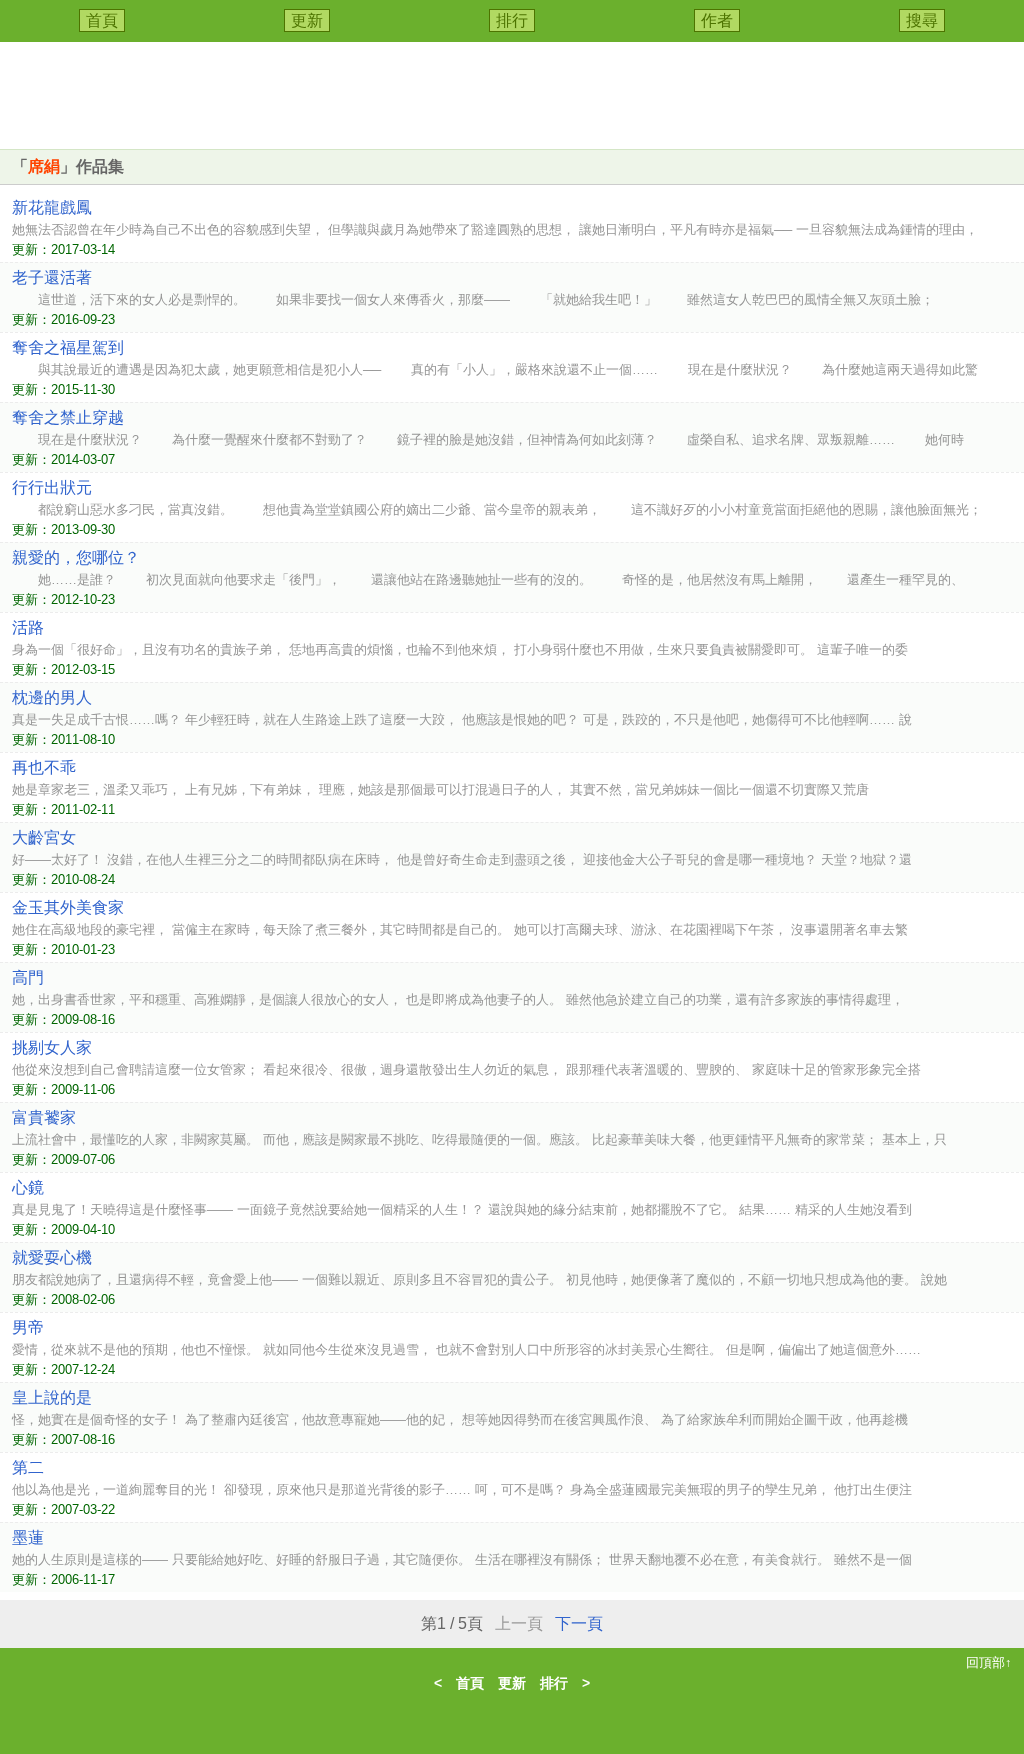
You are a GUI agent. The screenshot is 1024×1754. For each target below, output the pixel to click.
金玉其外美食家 (68, 907)
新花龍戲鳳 (52, 207)
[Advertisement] (512, 92)
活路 (28, 627)
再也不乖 (44, 767)
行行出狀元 (52, 487)
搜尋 (922, 20)
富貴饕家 (44, 1117)
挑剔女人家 (52, 1047)
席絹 (44, 166)
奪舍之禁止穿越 (68, 417)
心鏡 (28, 1187)
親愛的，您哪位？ (76, 557)
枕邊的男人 (52, 697)
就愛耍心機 (52, 1257)
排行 (512, 20)
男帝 (28, 1327)
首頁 (102, 20)
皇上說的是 (52, 1397)
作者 (717, 20)
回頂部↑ (989, 1662)
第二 (28, 1467)
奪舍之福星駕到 (68, 347)
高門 (28, 977)
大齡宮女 (44, 837)
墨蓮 (28, 1537)
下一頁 (579, 1623)
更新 (307, 20)
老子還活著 (52, 277)
